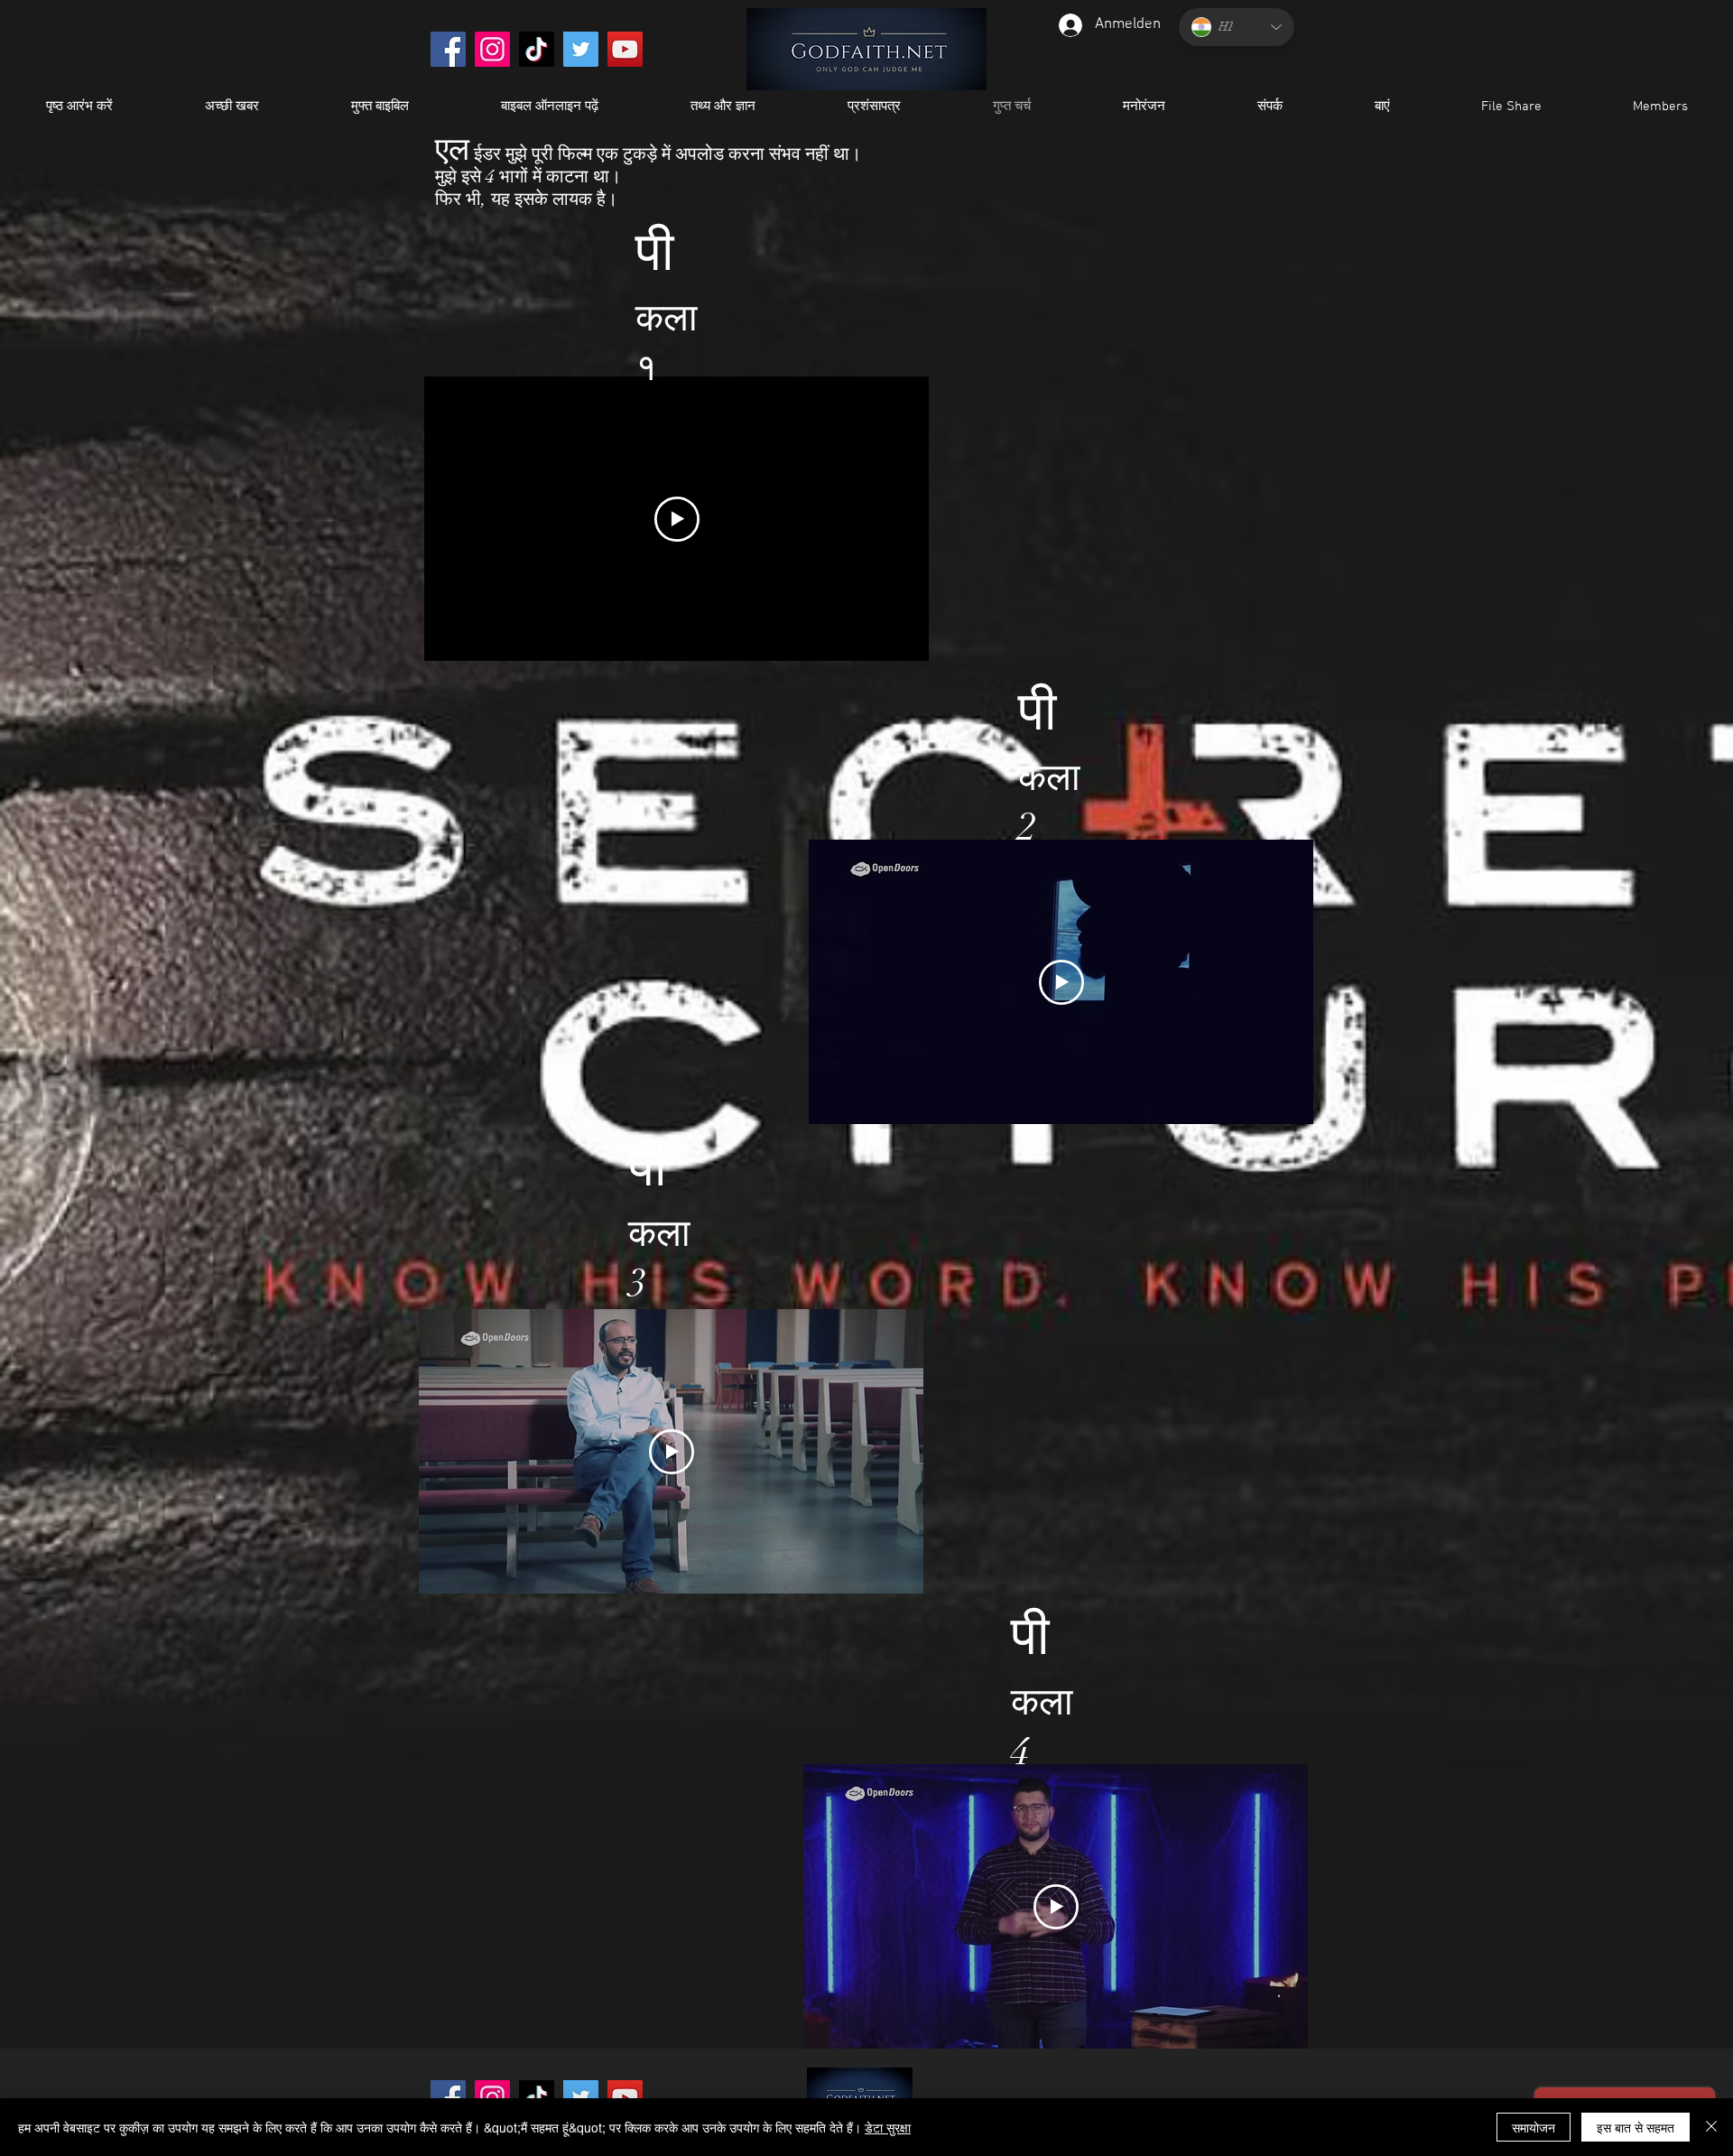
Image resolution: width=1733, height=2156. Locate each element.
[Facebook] (448, 49)
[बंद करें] (1711, 2127)
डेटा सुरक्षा (888, 2127)
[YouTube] (625, 49)
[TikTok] (537, 49)
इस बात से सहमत (1636, 2127)
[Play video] (677, 519)
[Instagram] (492, 49)
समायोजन (1534, 2127)
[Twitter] (581, 49)
